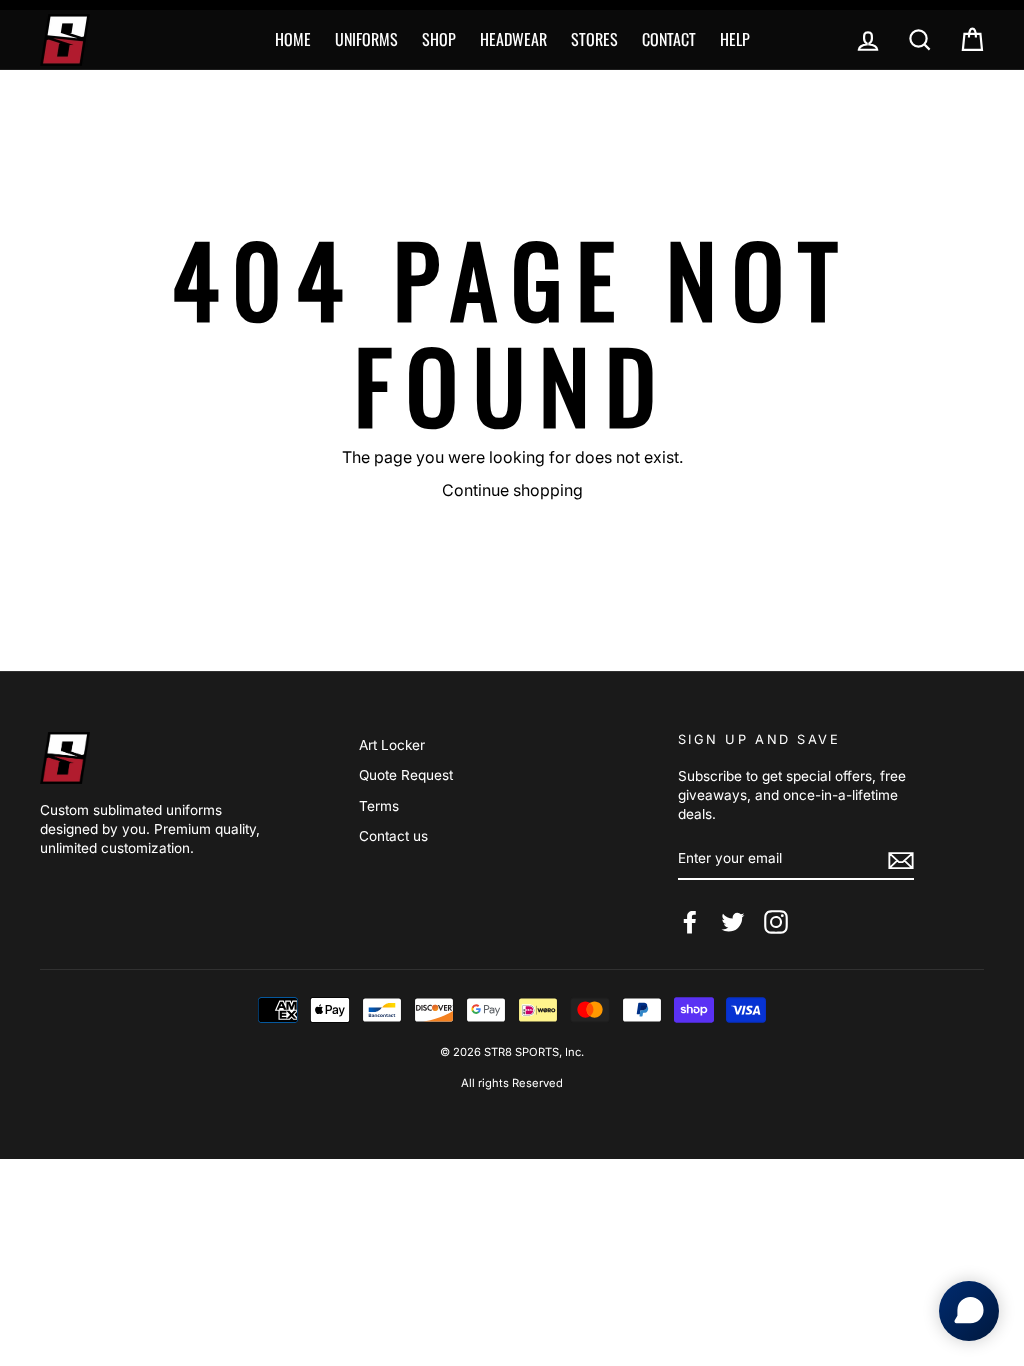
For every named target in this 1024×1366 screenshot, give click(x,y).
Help (735, 39)
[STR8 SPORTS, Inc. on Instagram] (776, 922)
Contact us (393, 836)
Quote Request (406, 775)
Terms (379, 806)
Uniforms (366, 39)
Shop (439, 39)
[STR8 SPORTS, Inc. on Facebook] (690, 922)
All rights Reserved (512, 1083)
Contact (669, 39)
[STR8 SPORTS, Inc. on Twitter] (733, 922)
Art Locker (392, 745)
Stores (594, 39)
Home (293, 39)
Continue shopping (512, 490)
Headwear (513, 39)
